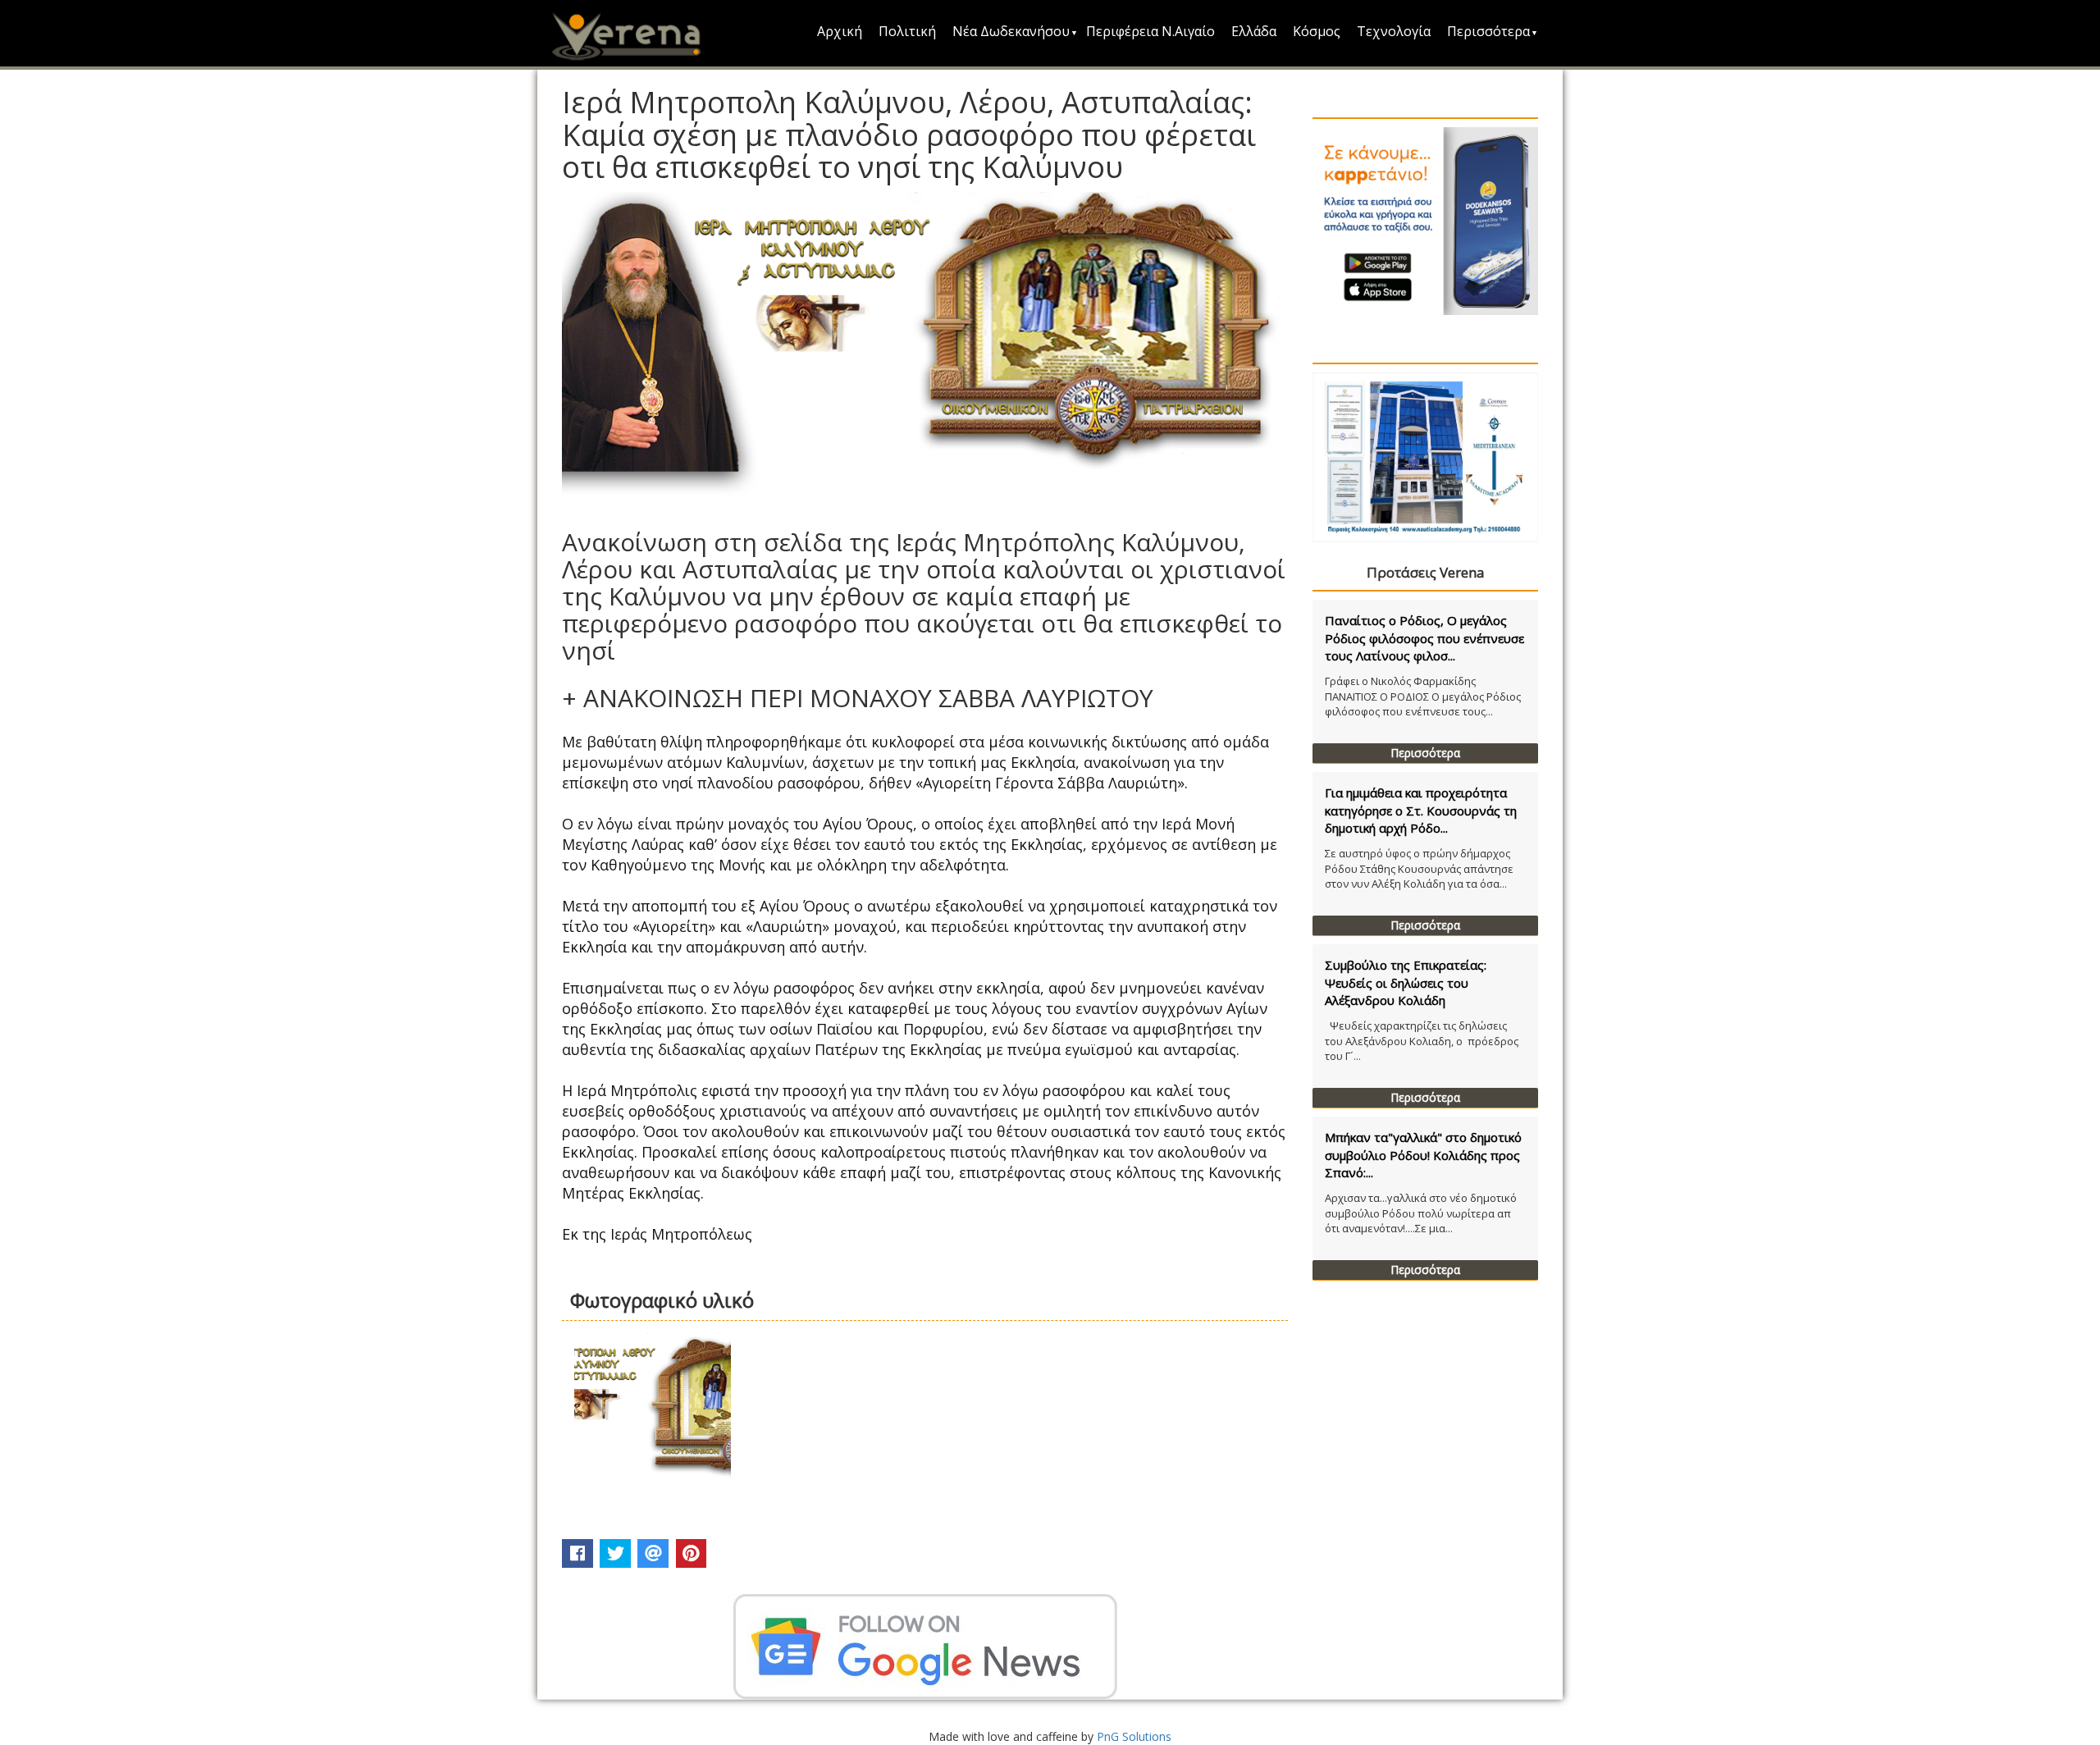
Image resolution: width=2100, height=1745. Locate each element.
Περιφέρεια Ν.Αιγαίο (1150, 31)
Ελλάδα (1254, 31)
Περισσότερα (1488, 31)
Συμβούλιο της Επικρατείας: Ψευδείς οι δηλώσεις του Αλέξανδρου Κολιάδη (1406, 982)
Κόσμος (1317, 31)
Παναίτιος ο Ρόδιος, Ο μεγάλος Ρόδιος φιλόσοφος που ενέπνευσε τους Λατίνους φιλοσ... (1424, 638)
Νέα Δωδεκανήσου (1011, 31)
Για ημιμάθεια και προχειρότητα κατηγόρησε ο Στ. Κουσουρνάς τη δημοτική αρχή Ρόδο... (1421, 810)
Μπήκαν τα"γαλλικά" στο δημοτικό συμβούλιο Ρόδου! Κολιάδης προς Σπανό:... (1423, 1155)
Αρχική (840, 31)
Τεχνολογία (1394, 31)
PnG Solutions (1134, 1736)
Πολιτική (907, 31)
